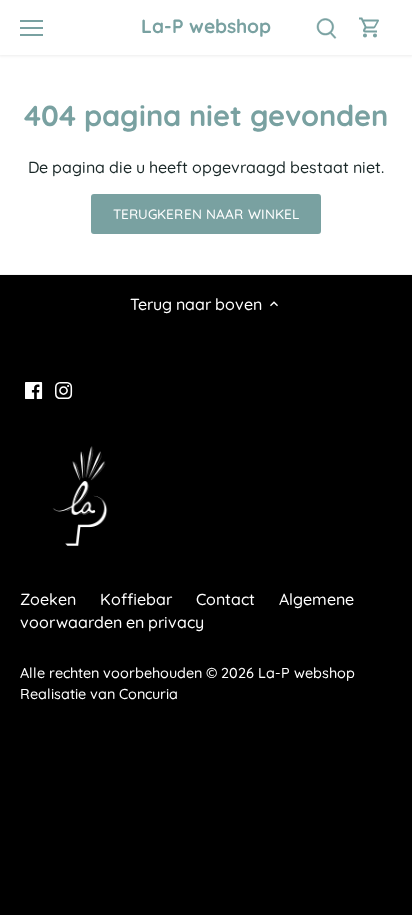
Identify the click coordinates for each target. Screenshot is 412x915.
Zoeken (48, 599)
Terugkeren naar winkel (206, 213)
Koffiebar (136, 599)
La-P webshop (206, 26)
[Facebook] (33, 389)
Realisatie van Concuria (99, 694)
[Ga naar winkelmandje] (370, 27)
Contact (225, 599)
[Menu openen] (31, 28)
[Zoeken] (326, 27)
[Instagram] (63, 389)
